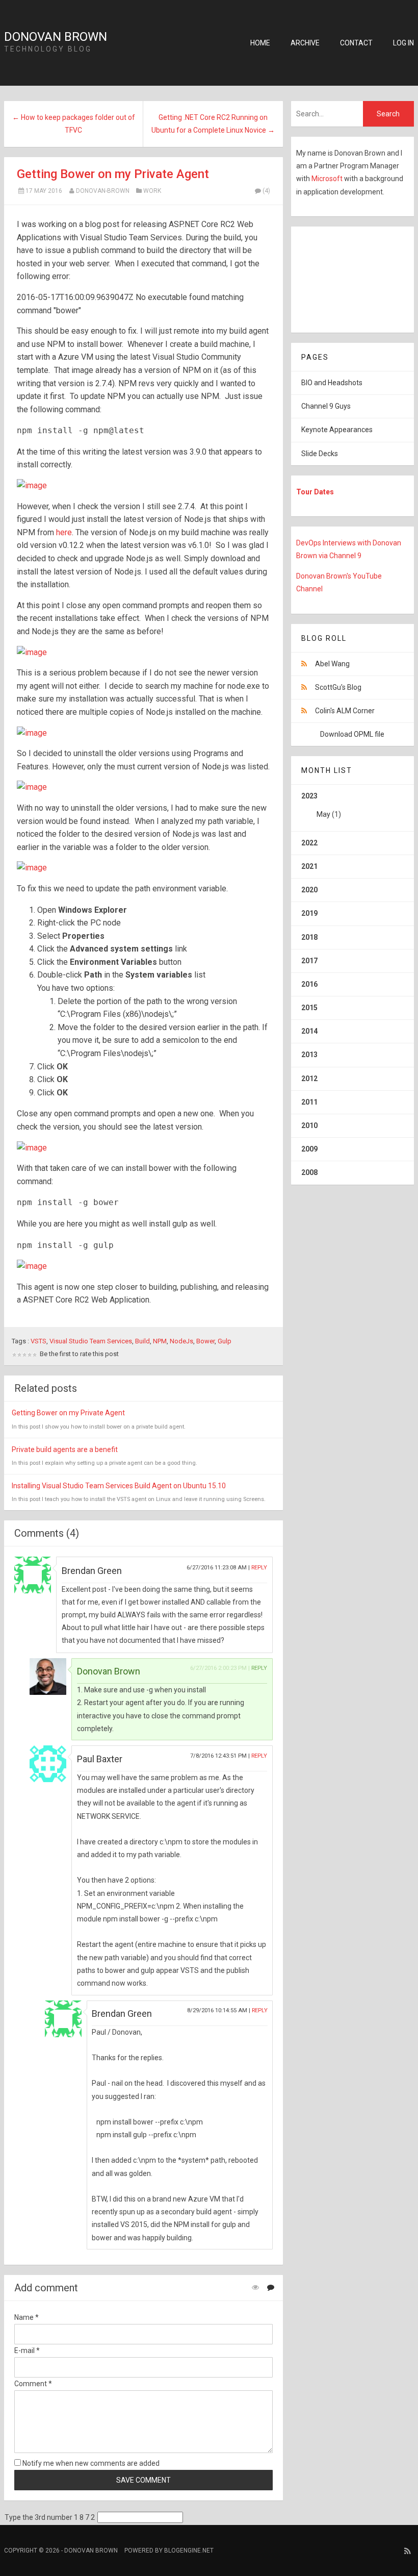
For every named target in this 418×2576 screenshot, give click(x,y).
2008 (309, 1172)
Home (260, 43)
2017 (309, 961)
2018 (309, 937)
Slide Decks (320, 454)
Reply (259, 1568)
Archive (305, 43)
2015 (309, 1008)
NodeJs (181, 1341)
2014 (309, 1031)
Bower (205, 1341)
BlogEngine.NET (189, 2550)
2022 (309, 843)
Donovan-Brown (103, 191)
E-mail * (27, 2350)
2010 (309, 1126)
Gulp (225, 1341)
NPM (160, 1341)
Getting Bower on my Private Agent (113, 174)
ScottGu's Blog (338, 687)
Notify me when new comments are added (90, 2463)
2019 (309, 913)
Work (152, 191)
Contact (356, 43)
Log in (403, 43)
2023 (321, 805)
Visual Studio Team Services (91, 1341)
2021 (309, 866)
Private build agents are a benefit (65, 1449)
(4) (266, 191)
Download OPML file (352, 734)
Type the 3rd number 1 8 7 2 (50, 2517)
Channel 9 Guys (326, 406)
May (323, 814)
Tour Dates (315, 492)
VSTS (38, 1341)
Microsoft (328, 179)
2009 (309, 1149)
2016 (309, 984)
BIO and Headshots (332, 383)
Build (142, 1341)
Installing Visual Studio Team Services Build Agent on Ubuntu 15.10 (119, 1486)
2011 (309, 1102)
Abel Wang (332, 664)
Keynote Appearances (337, 430)
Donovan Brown (56, 37)
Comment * (33, 2384)
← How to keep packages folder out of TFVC (74, 124)
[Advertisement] (355, 278)
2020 (309, 890)
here (64, 532)
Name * (27, 2317)
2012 (309, 1079)
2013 (309, 1055)
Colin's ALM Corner (345, 711)
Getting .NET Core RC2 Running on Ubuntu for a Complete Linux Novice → (213, 124)
